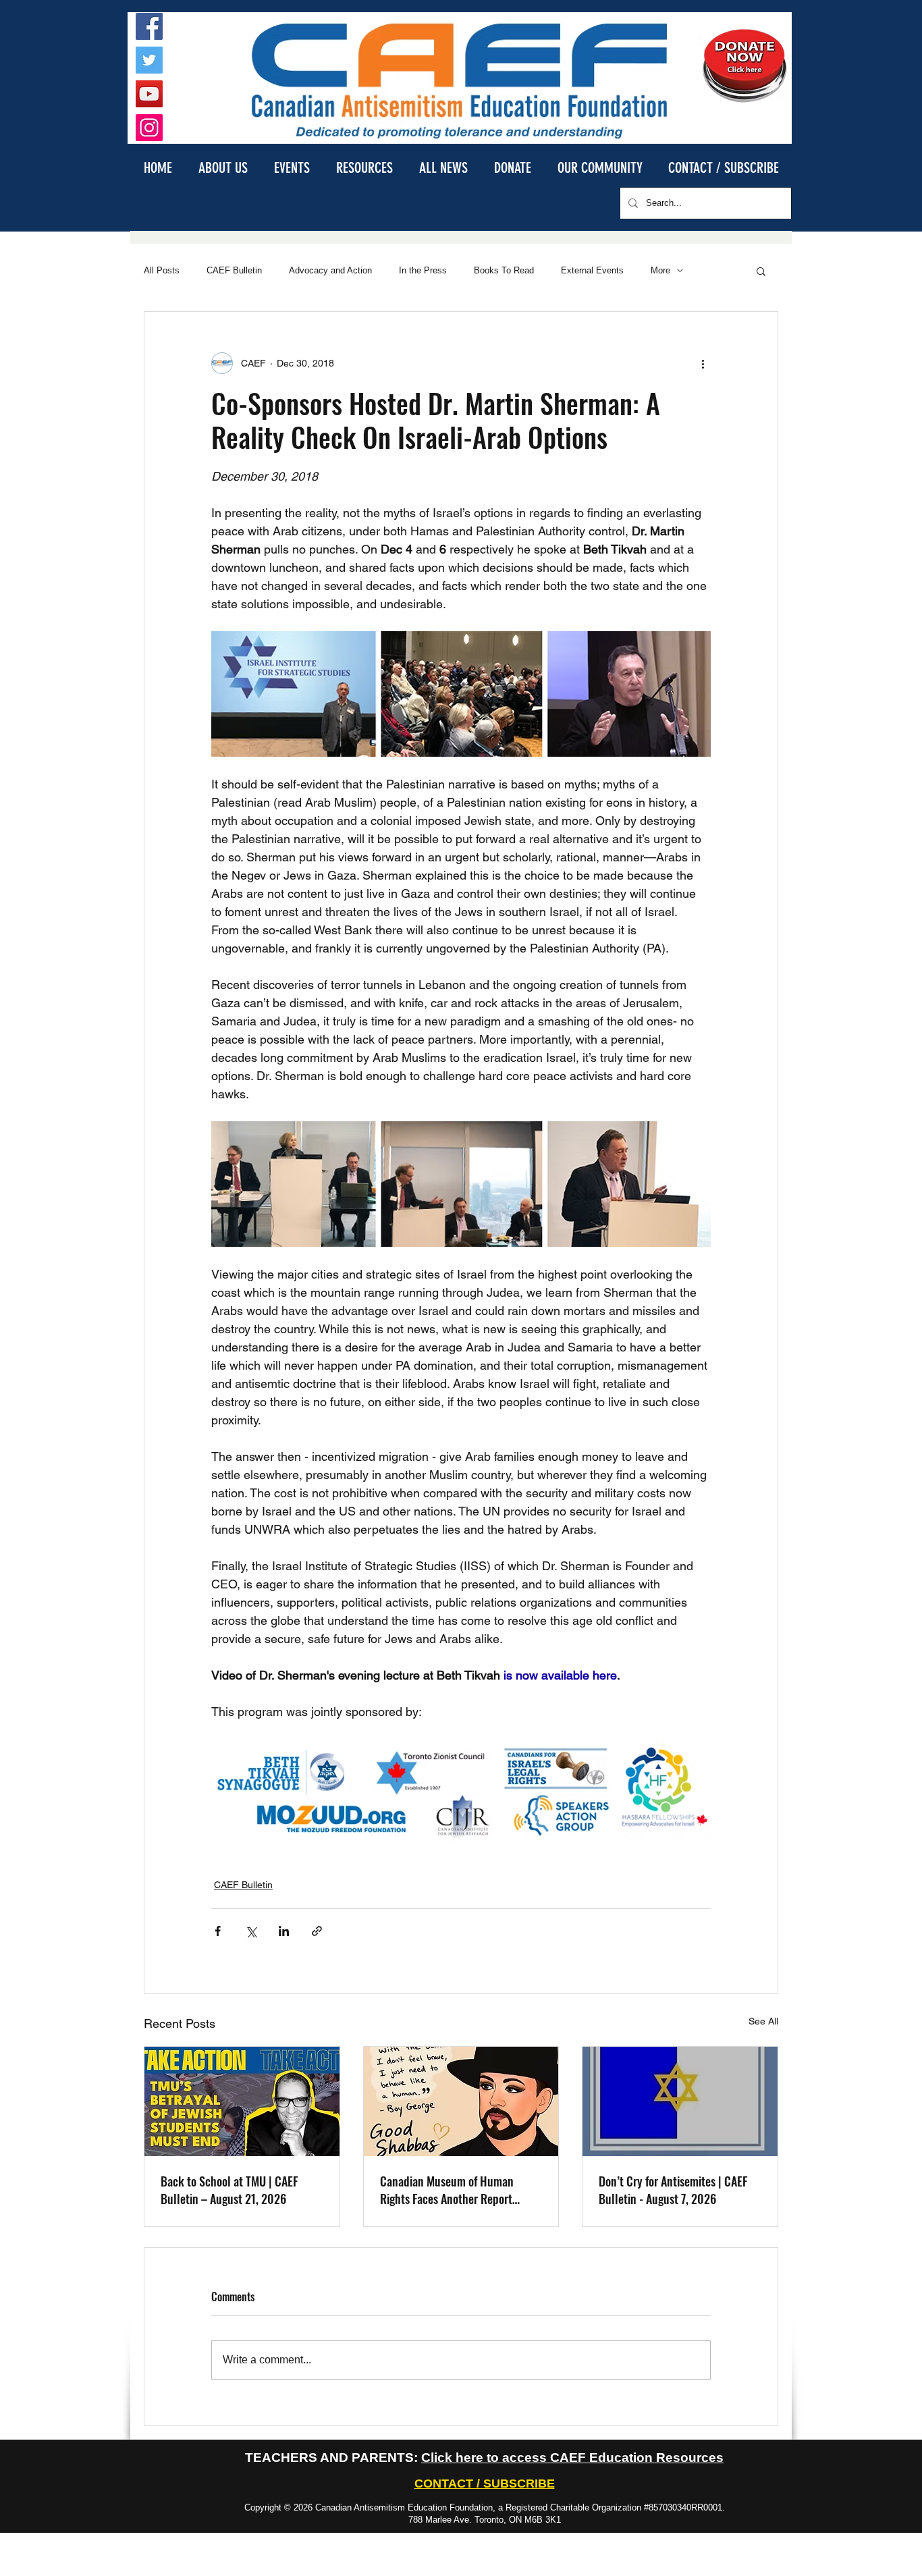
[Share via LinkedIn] (284, 1931)
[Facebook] (149, 26)
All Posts (162, 270)
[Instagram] (149, 128)
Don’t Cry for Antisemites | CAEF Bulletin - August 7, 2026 (673, 2190)
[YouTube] (149, 94)
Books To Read (504, 270)
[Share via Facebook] (218, 1931)
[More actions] (703, 363)
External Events (592, 270)
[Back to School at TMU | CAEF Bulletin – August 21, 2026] (242, 2101)
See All (763, 2021)
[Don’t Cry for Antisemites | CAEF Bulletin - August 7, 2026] (680, 2101)
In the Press (423, 270)
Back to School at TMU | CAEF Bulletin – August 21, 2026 (229, 2190)
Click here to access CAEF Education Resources (572, 2458)
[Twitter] (149, 60)
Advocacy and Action (330, 270)
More (660, 270)
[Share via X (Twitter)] (251, 1931)
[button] (223, 167)
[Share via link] (317, 1931)
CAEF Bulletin (234, 270)
